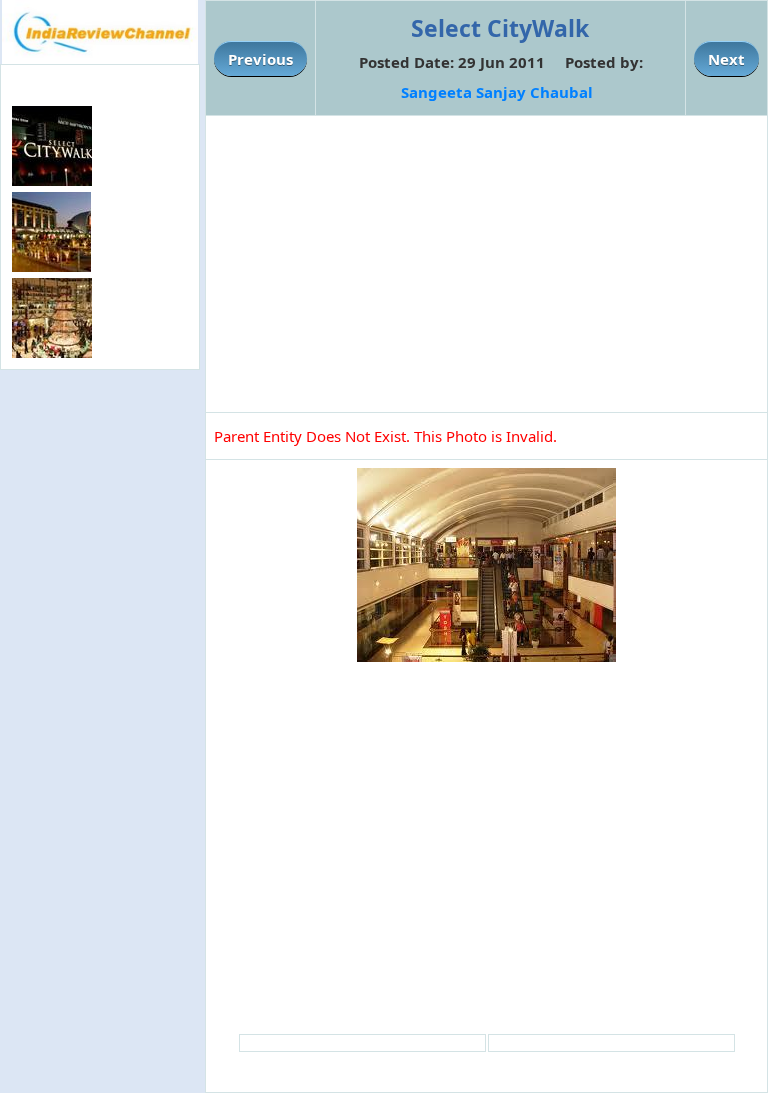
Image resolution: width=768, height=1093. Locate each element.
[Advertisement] (100, 500)
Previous (260, 59)
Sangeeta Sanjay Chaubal (497, 92)
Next (726, 59)
